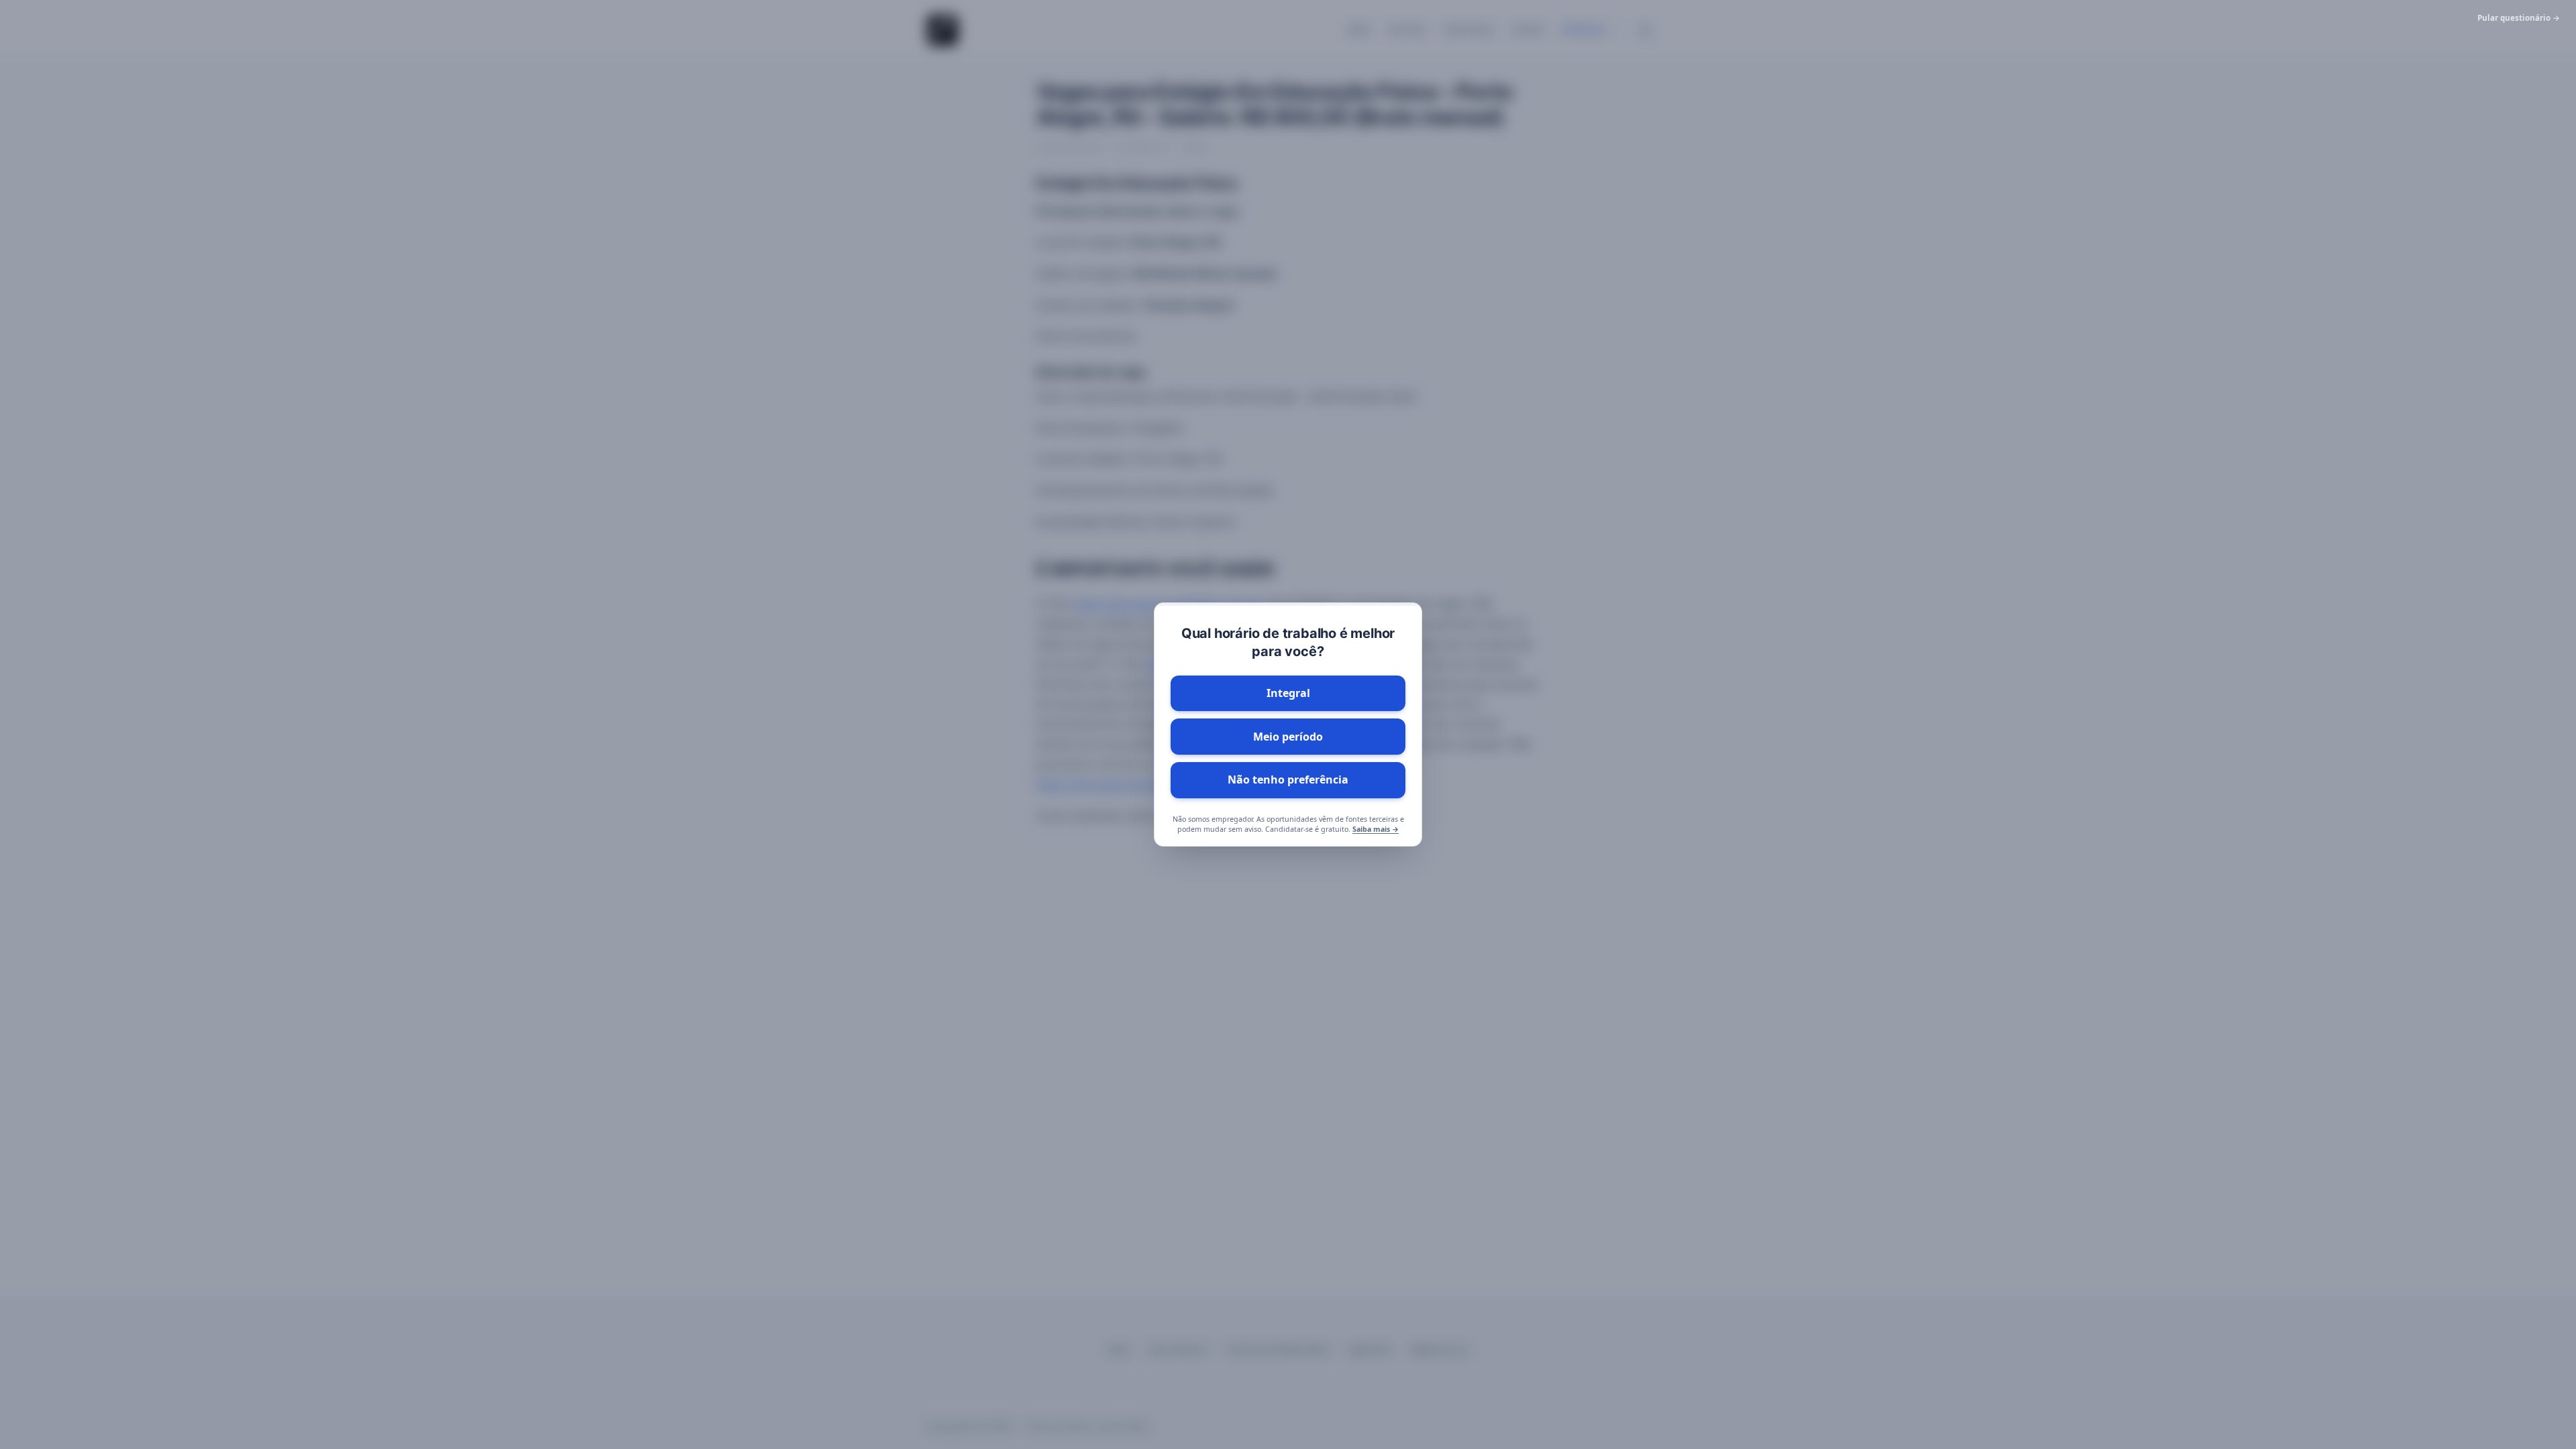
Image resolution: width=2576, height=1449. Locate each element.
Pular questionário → (2519, 18)
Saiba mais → (1376, 829)
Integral (1288, 693)
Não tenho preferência (1288, 780)
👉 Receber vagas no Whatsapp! (1299, 1385)
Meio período (1288, 737)
